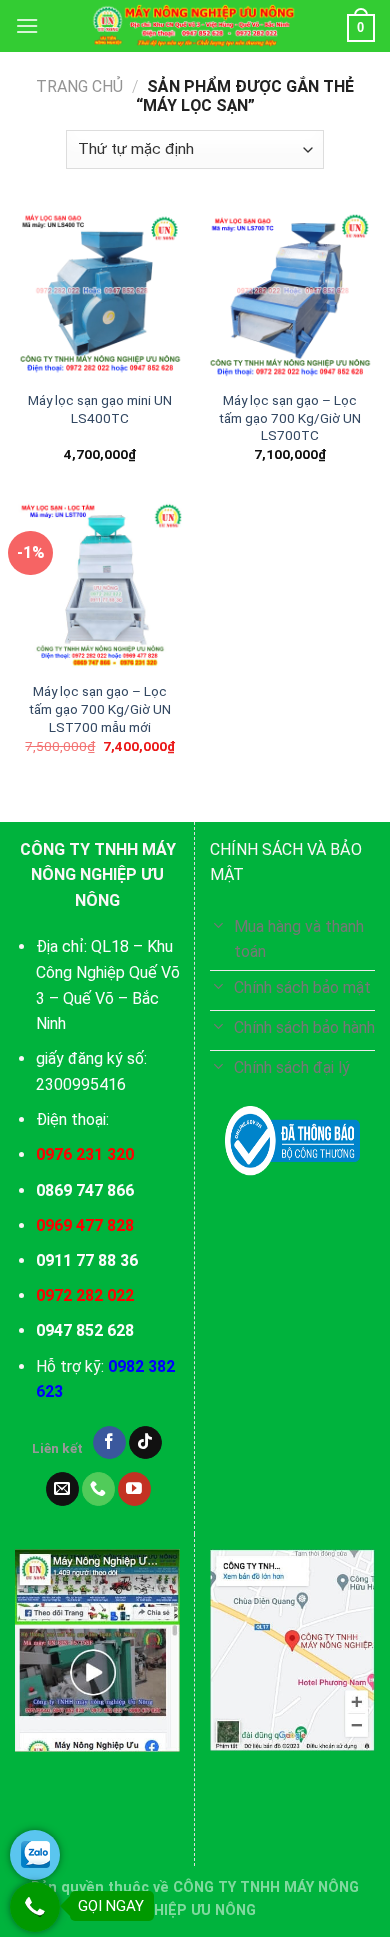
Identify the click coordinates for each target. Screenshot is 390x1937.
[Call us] (98, 1489)
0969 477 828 (85, 1225)
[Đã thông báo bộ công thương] (292, 1141)
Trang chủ (79, 86)
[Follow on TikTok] (145, 1443)
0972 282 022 (85, 1295)
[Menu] (27, 25)
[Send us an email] (62, 1489)
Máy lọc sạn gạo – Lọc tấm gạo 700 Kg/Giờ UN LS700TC (290, 417)
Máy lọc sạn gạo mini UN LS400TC (100, 409)
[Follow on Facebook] (109, 1443)
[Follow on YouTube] (134, 1489)
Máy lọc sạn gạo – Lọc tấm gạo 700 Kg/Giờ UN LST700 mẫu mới (100, 708)
